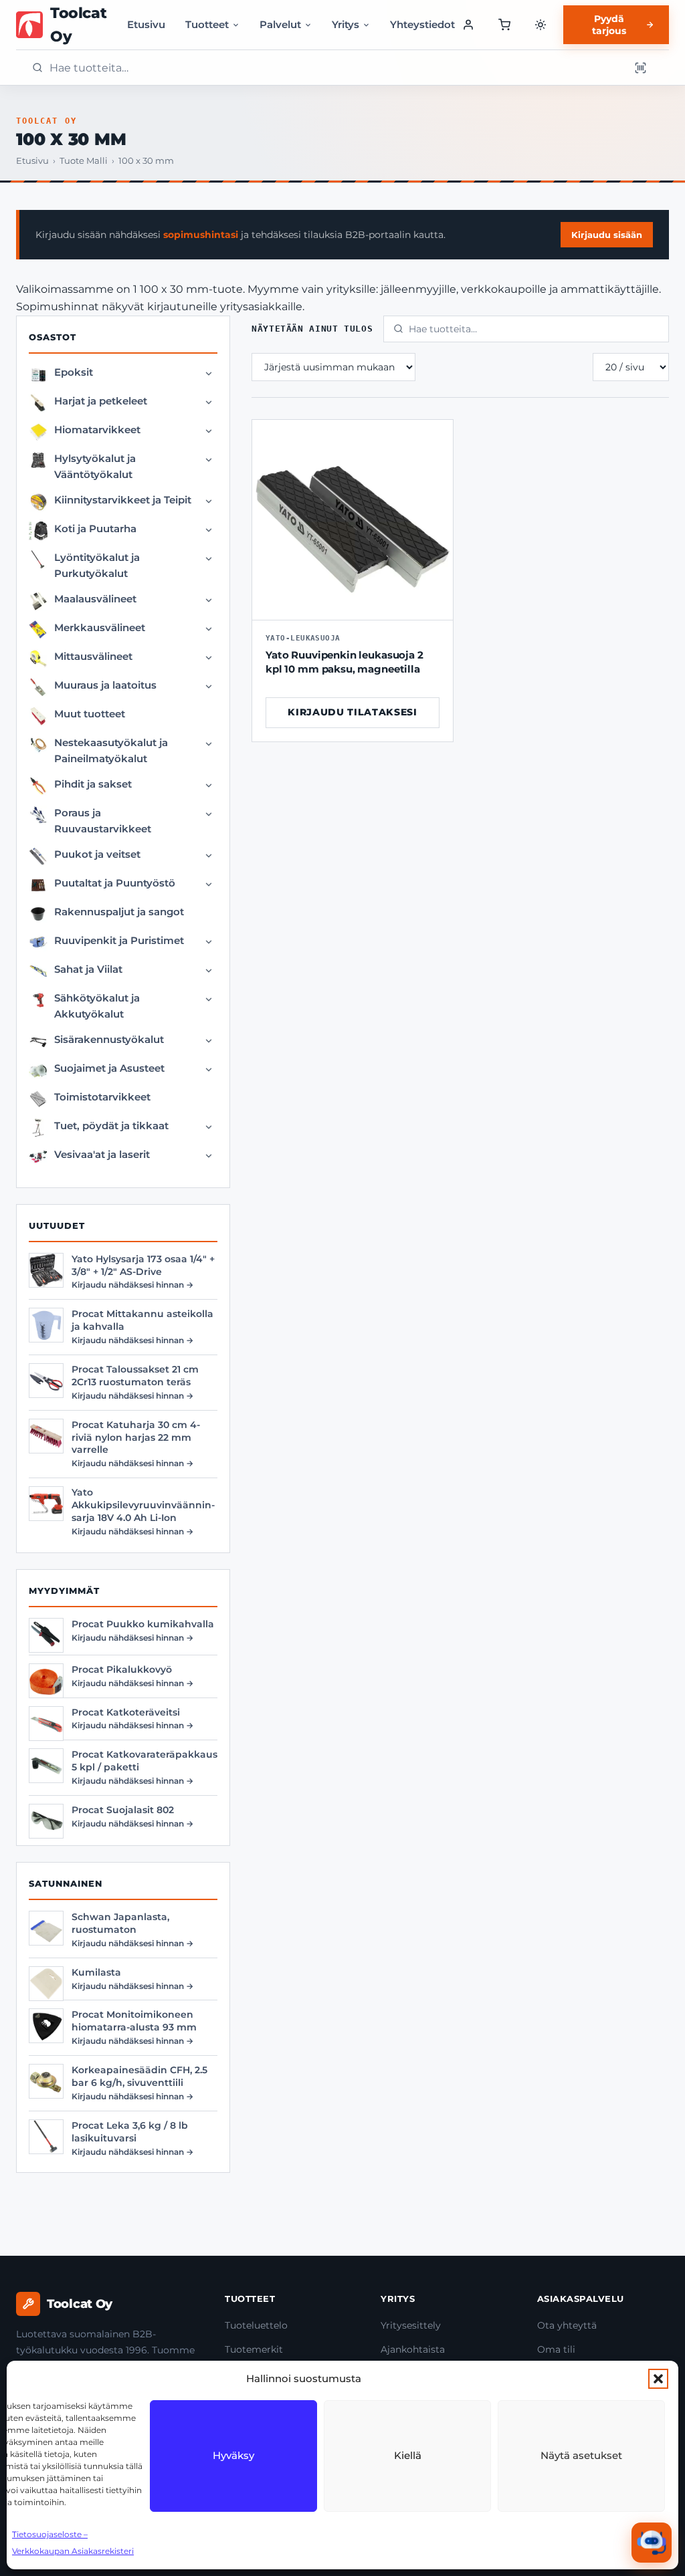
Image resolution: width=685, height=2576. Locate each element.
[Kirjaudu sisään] (469, 25)
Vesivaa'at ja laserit (102, 1154)
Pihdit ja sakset (93, 784)
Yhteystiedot (422, 24)
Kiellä (408, 2455)
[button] (658, 2379)
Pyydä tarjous (609, 25)
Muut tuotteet (90, 714)
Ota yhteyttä (567, 2325)
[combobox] (335, 68)
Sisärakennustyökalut (109, 1039)
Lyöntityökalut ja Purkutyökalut (97, 565)
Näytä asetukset (581, 2455)
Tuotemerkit (254, 2349)
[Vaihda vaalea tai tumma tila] (541, 25)
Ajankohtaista (413, 2349)
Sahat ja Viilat (88, 969)
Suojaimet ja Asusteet (109, 1068)
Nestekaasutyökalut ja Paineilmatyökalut (111, 750)
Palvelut (280, 24)
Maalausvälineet (95, 599)
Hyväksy (233, 2455)
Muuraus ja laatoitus (105, 685)
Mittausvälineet (93, 656)
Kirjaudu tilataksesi (353, 712)
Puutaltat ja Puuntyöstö (115, 883)
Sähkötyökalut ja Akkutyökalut (97, 1006)
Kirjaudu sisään (607, 235)
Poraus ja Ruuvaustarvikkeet (103, 821)
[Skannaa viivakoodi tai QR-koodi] (640, 68)
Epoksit (74, 372)
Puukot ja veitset (97, 854)
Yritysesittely (411, 2325)
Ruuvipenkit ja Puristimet (119, 940)
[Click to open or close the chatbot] (652, 2543)
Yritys (346, 24)
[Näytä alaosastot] (209, 374)
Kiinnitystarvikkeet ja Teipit (123, 500)
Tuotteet (207, 24)
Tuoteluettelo (256, 2325)
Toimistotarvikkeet (102, 1097)
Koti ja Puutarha (95, 529)
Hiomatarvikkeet (97, 430)
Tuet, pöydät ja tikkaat (111, 1126)
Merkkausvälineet (100, 627)
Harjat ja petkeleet (101, 401)
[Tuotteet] (504, 25)
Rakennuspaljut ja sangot (119, 912)
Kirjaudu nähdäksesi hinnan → (132, 1285)
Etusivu (146, 24)
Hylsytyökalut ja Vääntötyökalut (95, 466)
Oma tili (556, 2349)
